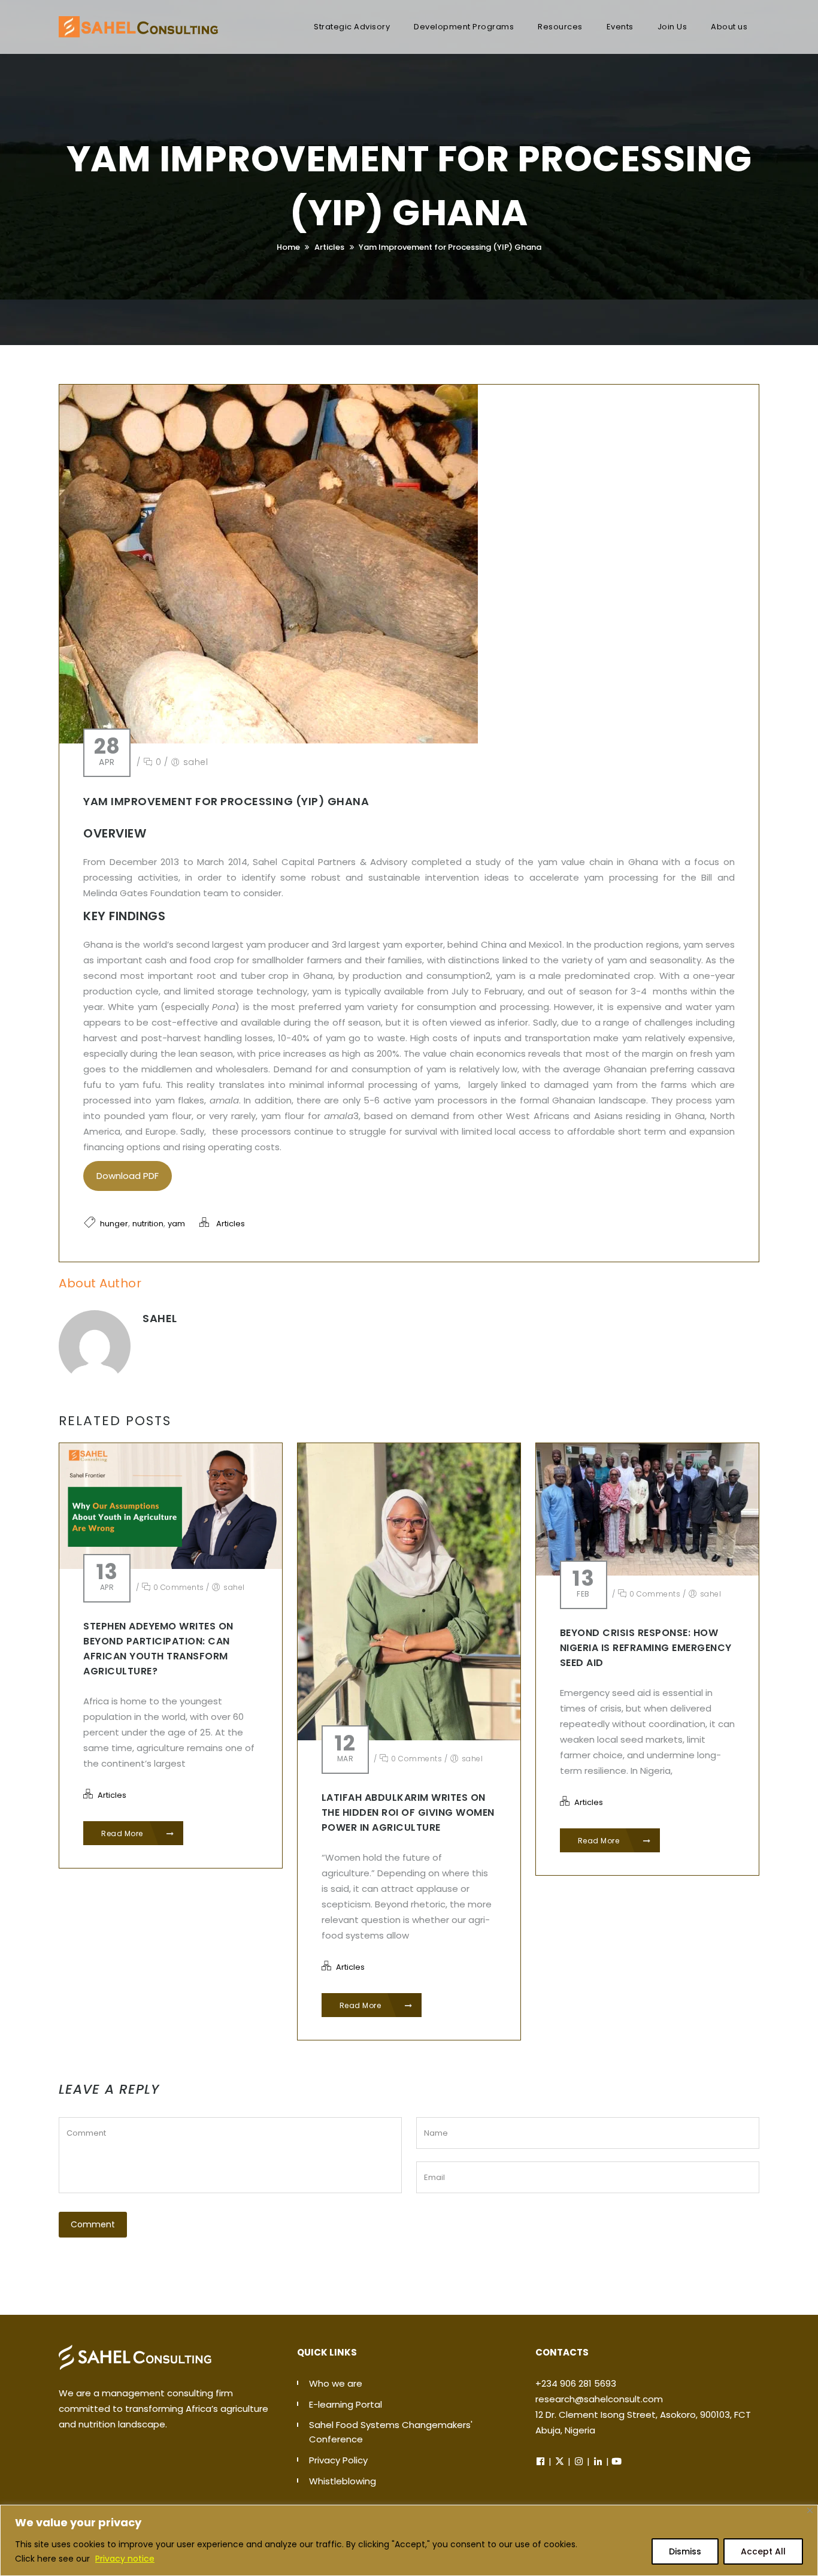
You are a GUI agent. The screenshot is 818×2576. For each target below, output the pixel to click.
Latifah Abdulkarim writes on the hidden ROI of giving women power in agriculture (408, 1812)
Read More (123, 1833)
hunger (114, 1224)
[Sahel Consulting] (138, 21)
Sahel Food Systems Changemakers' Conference (391, 2432)
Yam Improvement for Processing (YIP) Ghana (450, 247)
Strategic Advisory (352, 27)
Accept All (763, 2551)
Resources (560, 27)
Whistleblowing (343, 2481)
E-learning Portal (346, 2404)
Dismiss (685, 2551)
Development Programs (464, 27)
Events (620, 27)
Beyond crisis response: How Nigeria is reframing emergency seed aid (646, 1648)
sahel (196, 762)
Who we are (336, 2383)
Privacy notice (125, 2559)
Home (288, 247)
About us (729, 27)
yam (176, 1224)
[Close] (810, 2510)
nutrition (148, 1224)
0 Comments (178, 1587)
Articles (329, 247)
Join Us (672, 27)
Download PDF (128, 1176)
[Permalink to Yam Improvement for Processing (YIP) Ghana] (269, 740)
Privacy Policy (338, 2460)
